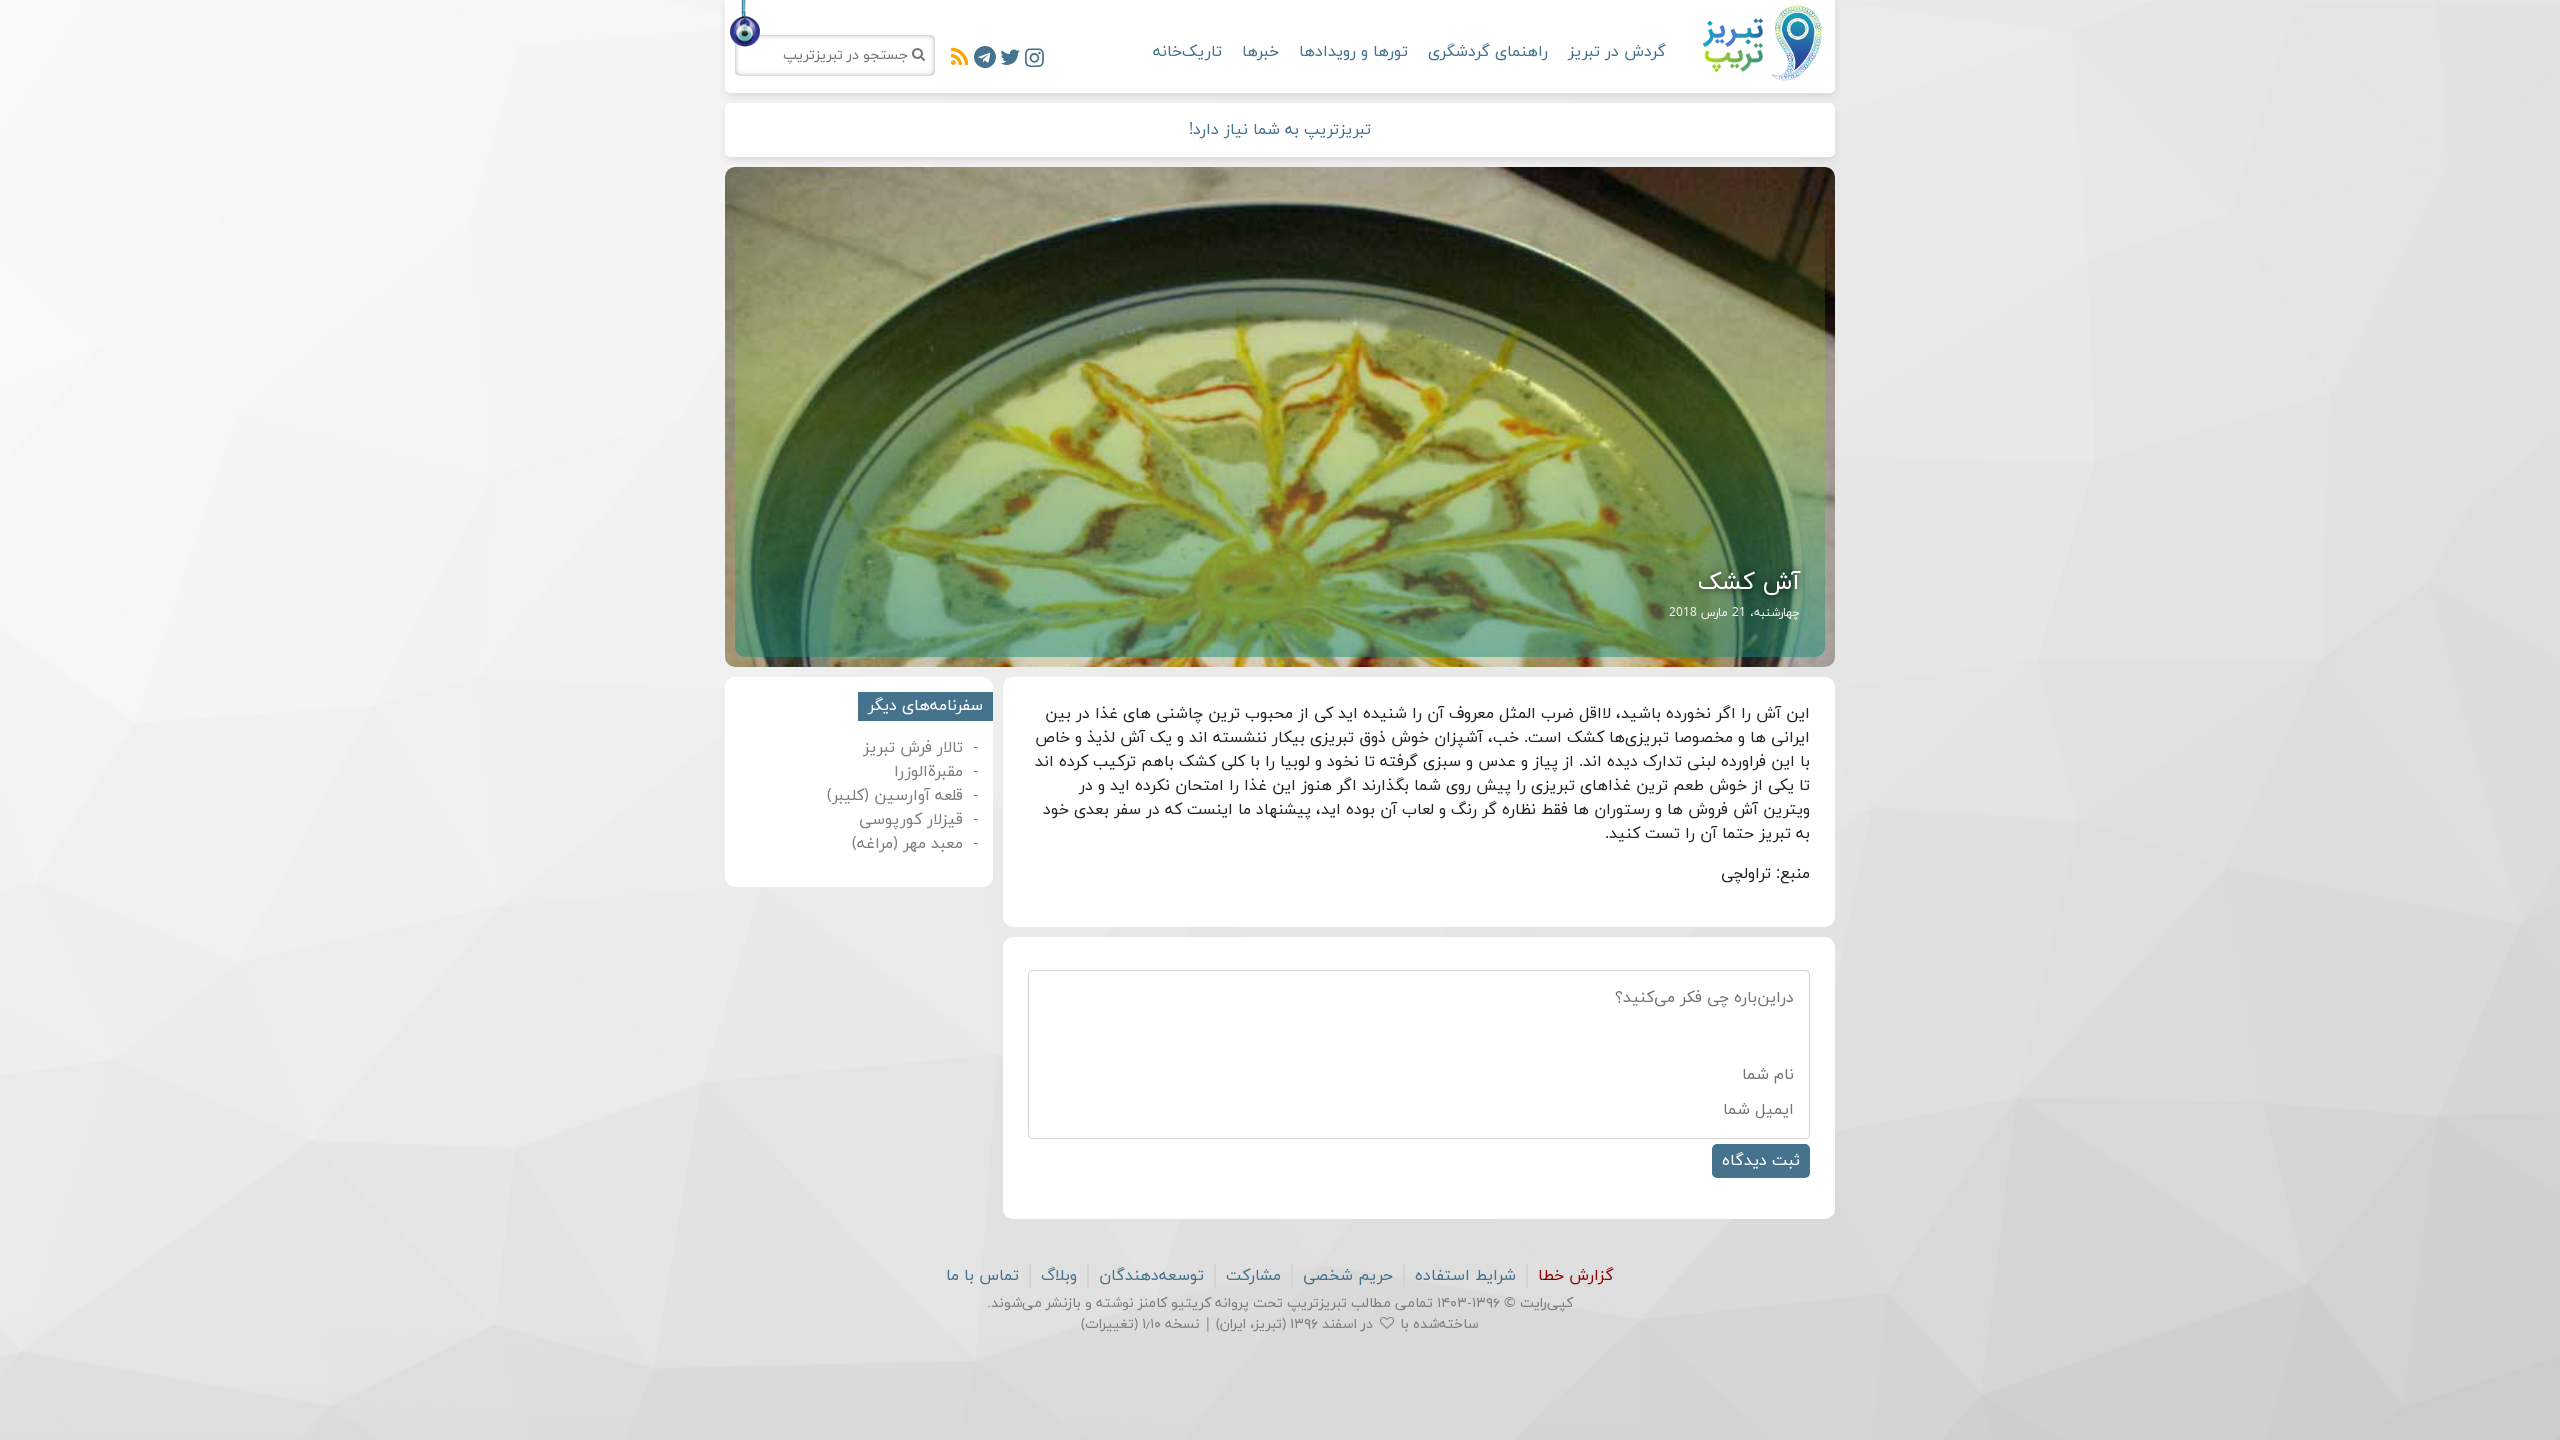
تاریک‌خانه (1187, 52)
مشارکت (1253, 1276)
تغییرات (1109, 1324)
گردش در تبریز (1617, 52)
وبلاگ (1059, 1276)
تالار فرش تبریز (913, 748)
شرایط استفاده (1465, 1276)
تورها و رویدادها (1353, 52)
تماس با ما (982, 1276)
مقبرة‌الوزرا (928, 772)
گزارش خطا (1576, 1276)
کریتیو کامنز (1174, 1303)
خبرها (1260, 52)
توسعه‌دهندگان (1151, 1276)
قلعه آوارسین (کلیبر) (895, 796)
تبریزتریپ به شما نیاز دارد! (1280, 130)
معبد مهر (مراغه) (907, 844)
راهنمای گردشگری (1488, 52)
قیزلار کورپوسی (911, 820)
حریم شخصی (1348, 1276)
